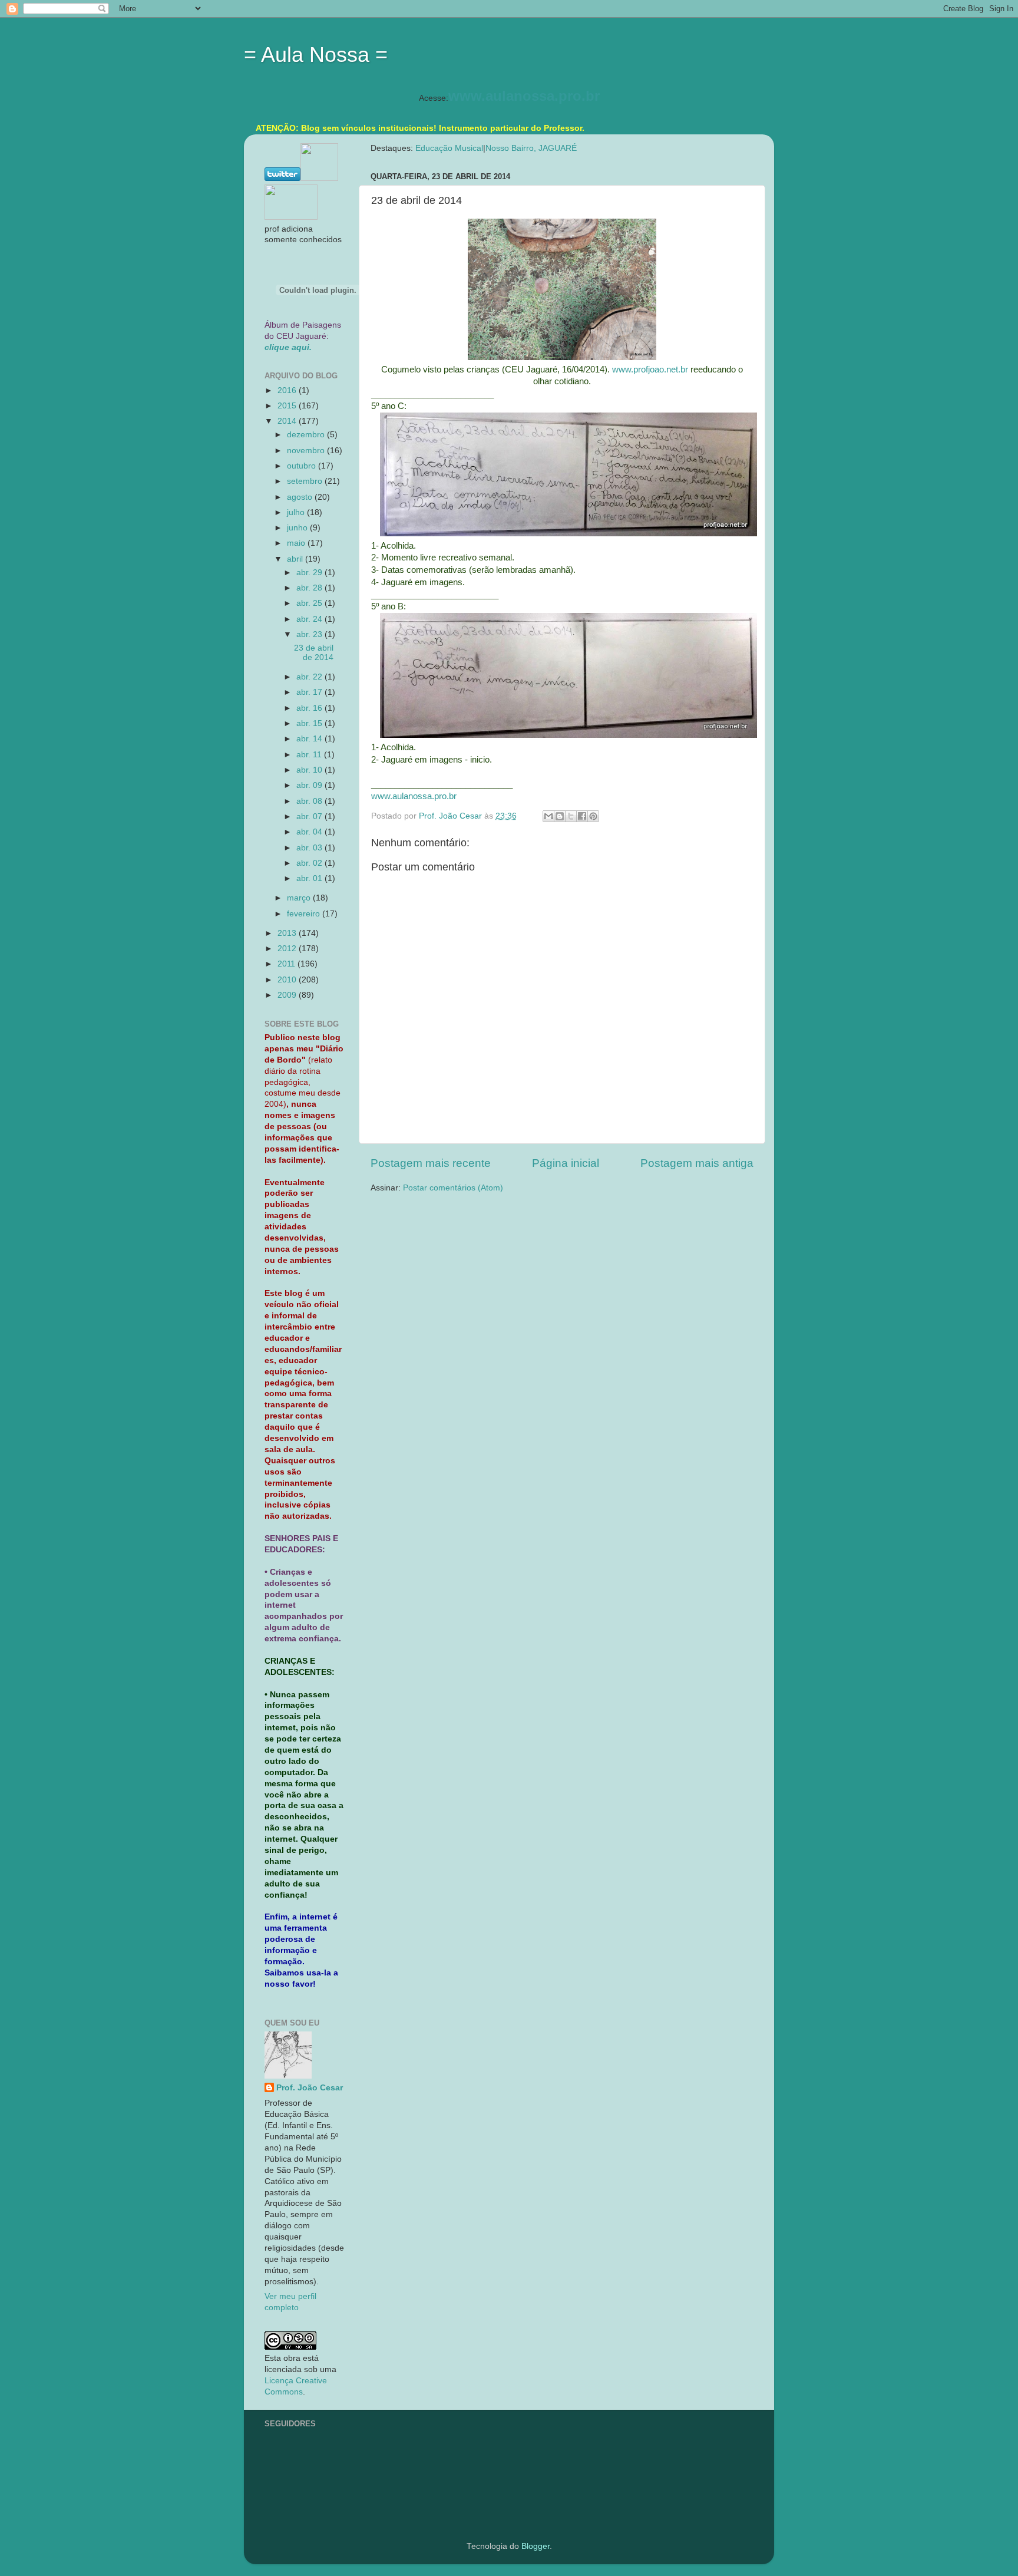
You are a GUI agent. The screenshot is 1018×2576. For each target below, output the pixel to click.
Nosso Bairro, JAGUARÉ (531, 148)
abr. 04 (310, 832)
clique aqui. (288, 347)
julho (297, 512)
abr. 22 (310, 677)
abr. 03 (310, 848)
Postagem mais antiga (697, 1163)
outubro (303, 466)
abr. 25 (310, 603)
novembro (307, 451)
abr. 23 (310, 634)
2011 (287, 964)
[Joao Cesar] (291, 217)
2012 (288, 949)
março (300, 898)
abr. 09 (310, 785)
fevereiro (305, 914)
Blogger (536, 2546)
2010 (288, 980)
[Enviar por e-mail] (548, 816)
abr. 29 (310, 573)
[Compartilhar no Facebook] (582, 816)
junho (298, 528)
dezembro (307, 435)
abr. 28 (310, 588)
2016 (288, 390)
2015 (288, 406)
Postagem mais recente (431, 1163)
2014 (288, 421)
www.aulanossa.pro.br (524, 96)
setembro (306, 481)
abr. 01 (310, 878)
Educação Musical (449, 148)
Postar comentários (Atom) (453, 1188)
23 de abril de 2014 (314, 653)
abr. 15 (310, 723)
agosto (301, 497)
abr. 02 (310, 863)
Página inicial (566, 1163)
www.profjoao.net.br (650, 370)
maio (297, 543)
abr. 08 (310, 801)
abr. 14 (310, 739)
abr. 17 (310, 692)
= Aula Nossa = (316, 55)
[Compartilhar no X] (571, 816)
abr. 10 (310, 770)
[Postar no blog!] (560, 816)
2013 (288, 933)
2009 (288, 995)
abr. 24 (310, 619)
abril (296, 559)
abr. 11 (310, 755)
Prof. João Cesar (310, 2088)
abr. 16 (310, 708)
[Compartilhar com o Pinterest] (593, 816)
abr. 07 (310, 817)
